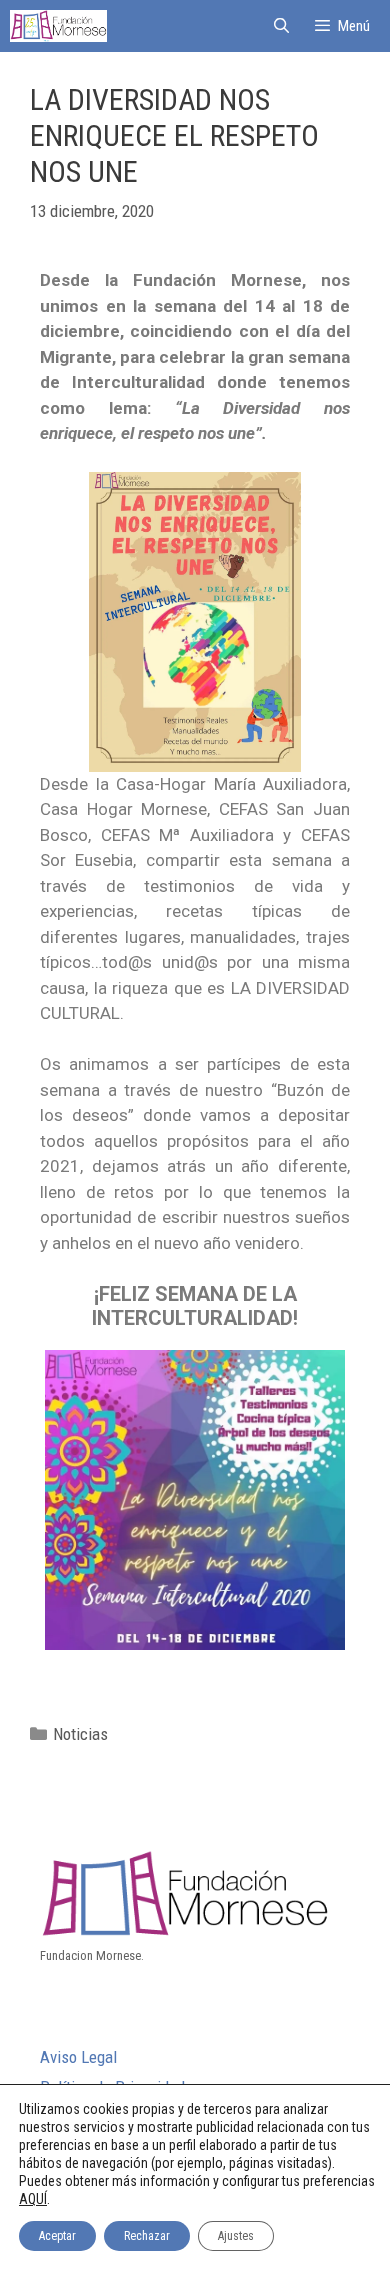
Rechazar (147, 2236)
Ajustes (236, 2236)
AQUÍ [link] (33, 2199)
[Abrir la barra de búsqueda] (280, 26)
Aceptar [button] (57, 2236)
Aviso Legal (78, 2057)
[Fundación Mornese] (58, 26)
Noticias (80, 1734)
